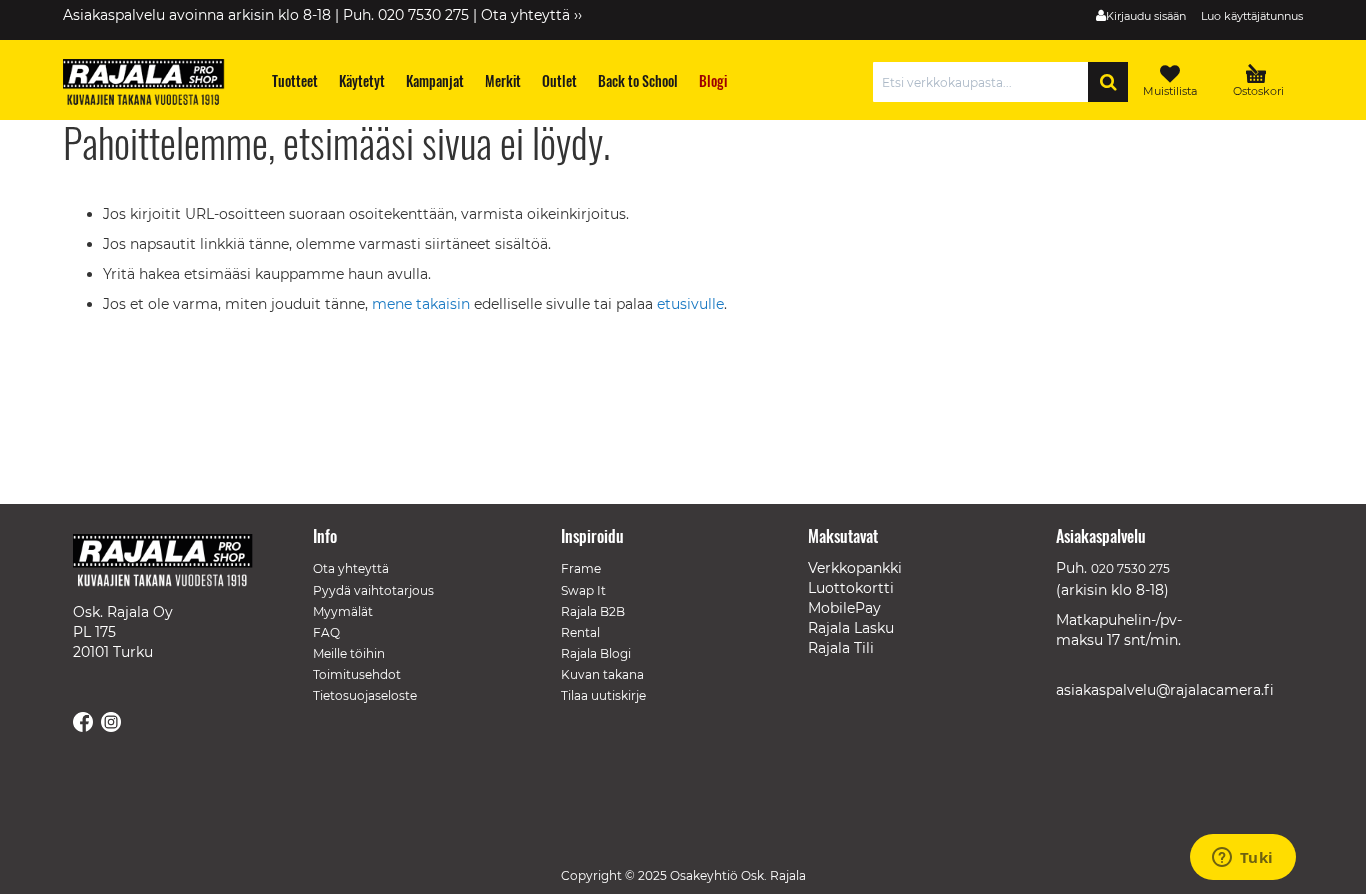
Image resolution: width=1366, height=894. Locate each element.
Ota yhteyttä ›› (531, 15)
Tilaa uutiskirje (603, 695)
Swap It (583, 590)
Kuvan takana (602, 674)
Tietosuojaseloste (365, 695)
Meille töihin (349, 653)
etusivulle (690, 304)
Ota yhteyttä (351, 568)
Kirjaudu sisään (1146, 16)
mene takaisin (423, 304)
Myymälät (343, 611)
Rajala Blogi (596, 653)
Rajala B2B (593, 611)
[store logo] (153, 85)
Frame (581, 568)
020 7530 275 (1130, 568)
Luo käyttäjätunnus (1252, 16)
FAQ (326, 632)
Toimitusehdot (357, 674)
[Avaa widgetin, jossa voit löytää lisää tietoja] (1242, 859)
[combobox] (985, 82)
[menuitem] (295, 80)
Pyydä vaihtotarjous (373, 590)
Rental (580, 632)
